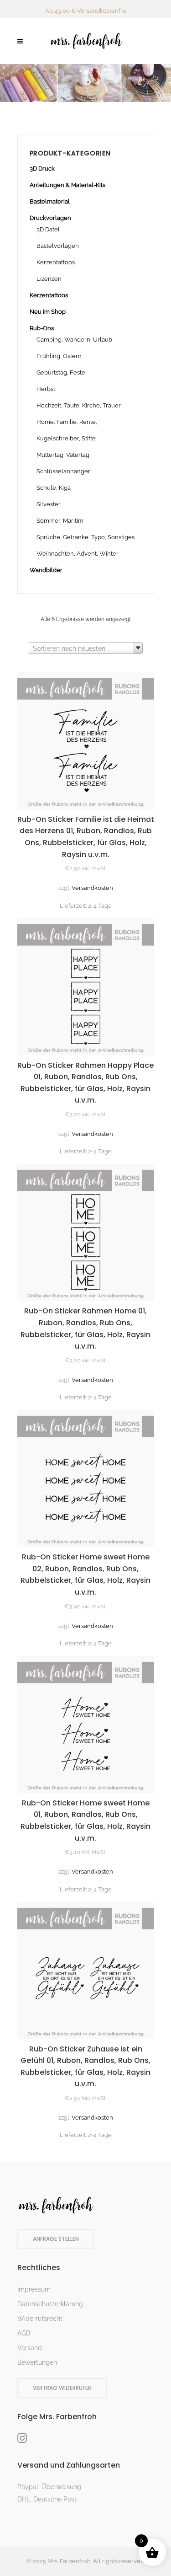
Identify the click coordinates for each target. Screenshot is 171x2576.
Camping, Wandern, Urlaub (74, 340)
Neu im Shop (48, 312)
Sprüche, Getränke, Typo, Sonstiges (85, 537)
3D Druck (42, 169)
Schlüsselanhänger (63, 471)
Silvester (49, 504)
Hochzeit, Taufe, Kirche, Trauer (79, 405)
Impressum (34, 2289)
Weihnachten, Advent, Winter (78, 554)
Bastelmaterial (50, 201)
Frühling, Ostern (59, 356)
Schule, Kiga (54, 488)
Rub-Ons (42, 328)
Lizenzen (49, 279)
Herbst (46, 389)
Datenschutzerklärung (50, 2304)
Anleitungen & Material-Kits (67, 185)
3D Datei (48, 229)
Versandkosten (92, 888)
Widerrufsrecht (40, 2319)
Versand (30, 2348)
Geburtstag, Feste (61, 372)
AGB (24, 2333)
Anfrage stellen (56, 2239)
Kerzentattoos (56, 262)
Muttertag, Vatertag (63, 455)
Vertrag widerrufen (62, 2388)
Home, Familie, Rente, (67, 422)
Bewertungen (37, 2362)
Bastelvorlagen (58, 246)
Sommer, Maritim (60, 521)
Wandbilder (46, 570)
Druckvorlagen (50, 218)
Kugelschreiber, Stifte (66, 438)
